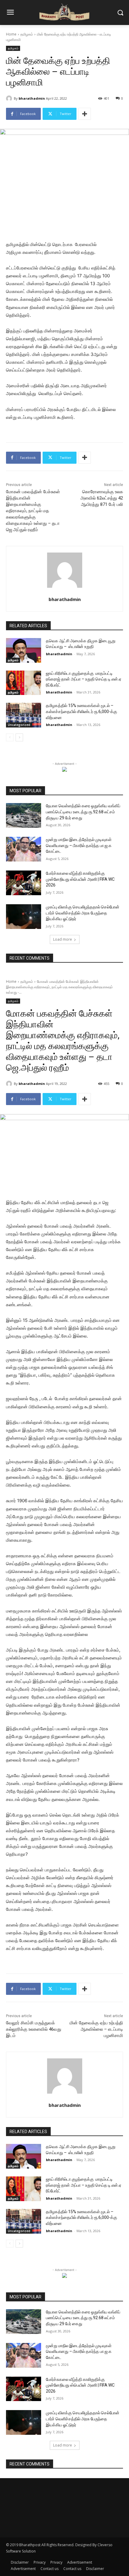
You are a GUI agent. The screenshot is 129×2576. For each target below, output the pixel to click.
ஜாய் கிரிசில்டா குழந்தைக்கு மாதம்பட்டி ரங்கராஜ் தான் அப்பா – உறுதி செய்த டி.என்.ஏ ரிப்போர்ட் (84, 679)
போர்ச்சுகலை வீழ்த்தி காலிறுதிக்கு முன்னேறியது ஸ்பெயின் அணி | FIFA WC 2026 (80, 879)
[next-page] (19, 737)
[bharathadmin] (10, 98)
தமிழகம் (27, 34)
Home (11, 34)
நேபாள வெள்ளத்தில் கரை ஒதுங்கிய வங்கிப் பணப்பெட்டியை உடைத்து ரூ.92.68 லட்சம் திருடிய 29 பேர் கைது (83, 812)
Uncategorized (19, 725)
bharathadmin (32, 98)
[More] (85, 114)
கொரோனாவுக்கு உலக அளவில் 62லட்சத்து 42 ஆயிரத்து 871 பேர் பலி (102, 498)
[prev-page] (10, 737)
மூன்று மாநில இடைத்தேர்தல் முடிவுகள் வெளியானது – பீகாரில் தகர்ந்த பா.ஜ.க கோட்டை (79, 845)
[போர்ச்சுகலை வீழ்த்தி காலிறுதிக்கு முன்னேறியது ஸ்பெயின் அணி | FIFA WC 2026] (24, 883)
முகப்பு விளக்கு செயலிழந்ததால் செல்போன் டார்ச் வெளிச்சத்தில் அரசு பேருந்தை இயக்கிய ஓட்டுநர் (83, 913)
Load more (63, 939)
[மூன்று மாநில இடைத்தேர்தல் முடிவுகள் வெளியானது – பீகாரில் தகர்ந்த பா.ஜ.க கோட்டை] (24, 849)
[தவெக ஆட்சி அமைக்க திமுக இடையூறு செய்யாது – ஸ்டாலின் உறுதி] (24, 650)
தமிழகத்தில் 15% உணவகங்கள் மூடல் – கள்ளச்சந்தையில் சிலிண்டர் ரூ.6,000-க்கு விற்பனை (81, 711)
